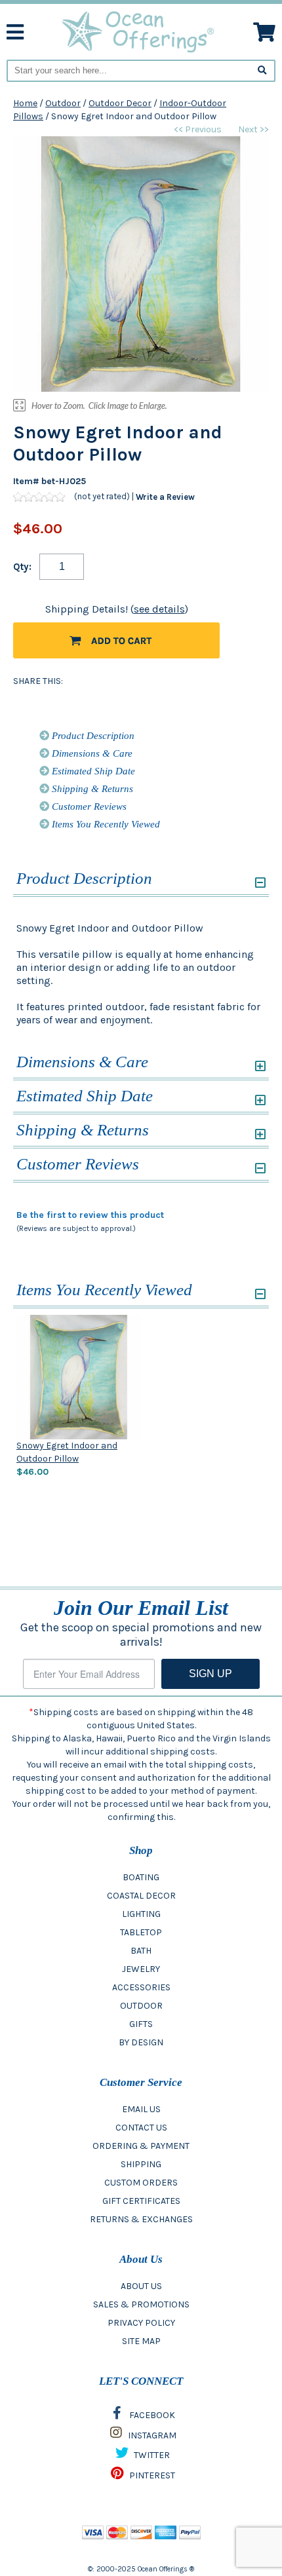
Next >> (253, 129)
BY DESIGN (141, 2042)
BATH (141, 1951)
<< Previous (198, 129)
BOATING (141, 1877)
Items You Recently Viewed (105, 824)
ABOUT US (141, 2286)
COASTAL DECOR (141, 1896)
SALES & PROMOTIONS (141, 2304)
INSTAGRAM (151, 2435)
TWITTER (151, 2455)
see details (159, 609)
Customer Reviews (88, 806)
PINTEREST (151, 2475)
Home (25, 103)
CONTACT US (141, 2128)
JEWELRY (141, 1969)
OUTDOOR (141, 2006)
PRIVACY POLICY (141, 2323)
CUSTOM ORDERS (141, 2183)
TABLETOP (141, 1932)
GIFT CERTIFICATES (141, 2201)
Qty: (22, 567)
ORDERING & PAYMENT (141, 2146)
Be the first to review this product (90, 1215)
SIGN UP (211, 1674)
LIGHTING (141, 1914)
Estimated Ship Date (92, 771)
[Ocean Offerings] (139, 31)
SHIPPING (141, 2164)
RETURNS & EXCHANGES (141, 2219)
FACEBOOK (151, 2415)
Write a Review (165, 497)
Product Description (92, 736)
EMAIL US (141, 2109)
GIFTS (141, 2024)
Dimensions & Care (91, 753)
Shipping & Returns (91, 789)
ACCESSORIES (141, 1987)
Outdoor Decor (120, 103)
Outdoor (63, 103)
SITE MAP (141, 2341)
